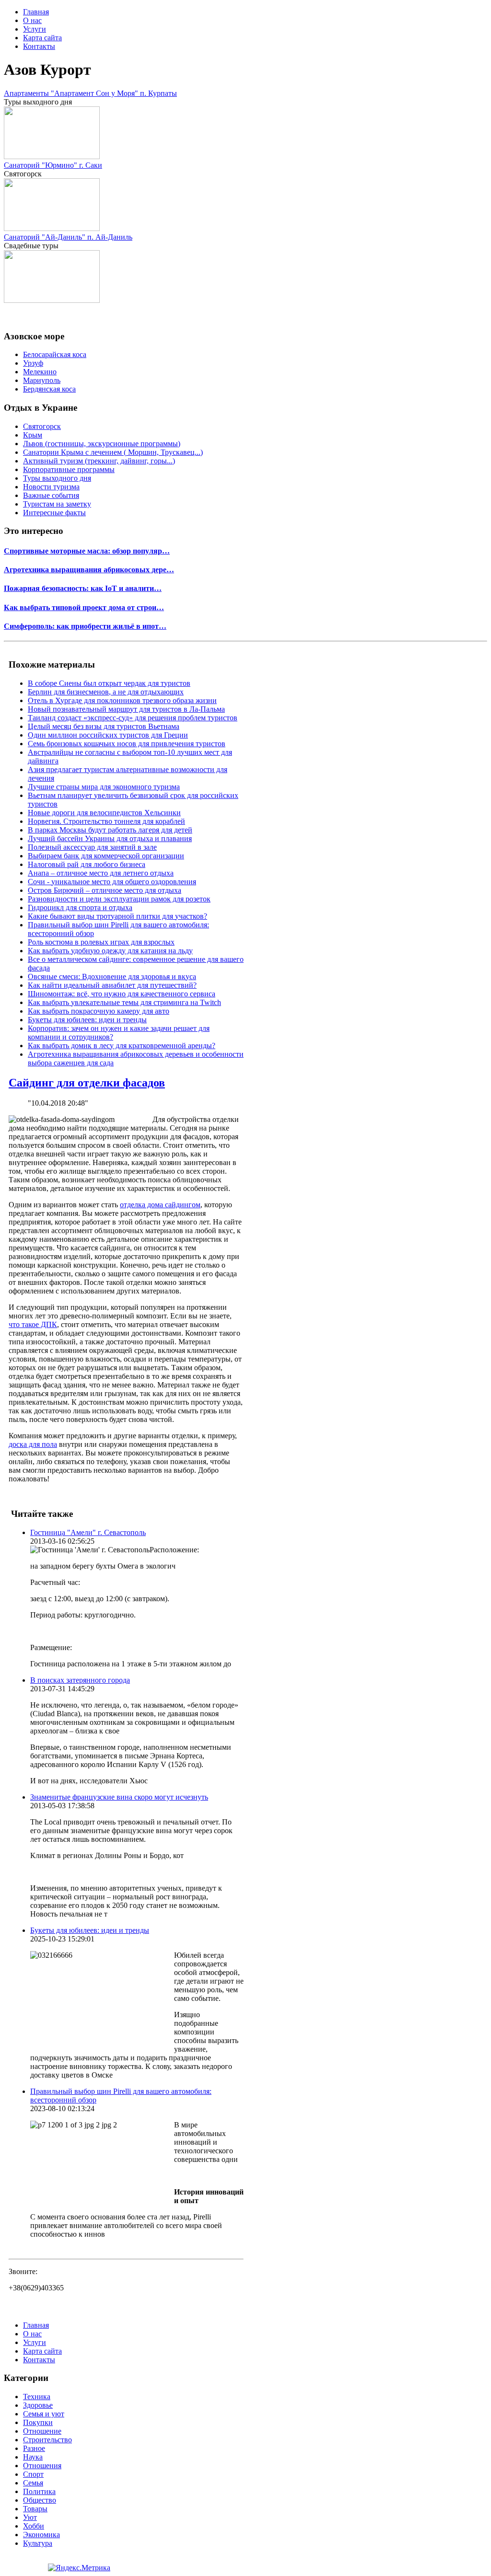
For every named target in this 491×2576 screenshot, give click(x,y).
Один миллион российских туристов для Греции (108, 735)
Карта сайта (42, 38)
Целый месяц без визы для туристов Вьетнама (104, 726)
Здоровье (38, 2405)
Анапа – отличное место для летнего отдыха (101, 873)
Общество (40, 2500)
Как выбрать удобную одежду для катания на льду (110, 951)
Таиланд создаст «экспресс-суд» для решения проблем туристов (133, 718)
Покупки (38, 2422)
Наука (33, 2457)
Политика (39, 2491)
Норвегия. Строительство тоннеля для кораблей (106, 821)
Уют (30, 2517)
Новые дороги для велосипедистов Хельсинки (104, 813)
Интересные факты (54, 513)
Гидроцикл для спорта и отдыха (80, 907)
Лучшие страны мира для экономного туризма (104, 787)
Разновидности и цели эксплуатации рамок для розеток (119, 899)
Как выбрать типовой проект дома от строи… (84, 607)
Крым (33, 435)
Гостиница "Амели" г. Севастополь (88, 1532)
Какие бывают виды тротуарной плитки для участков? (117, 916)
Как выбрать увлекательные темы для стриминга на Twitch (124, 1002)
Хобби (34, 2526)
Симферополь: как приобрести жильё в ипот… (85, 626)
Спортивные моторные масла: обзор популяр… (87, 551)
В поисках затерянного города (80, 1680)
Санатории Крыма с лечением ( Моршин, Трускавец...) (113, 452)
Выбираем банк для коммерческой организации (106, 856)
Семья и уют (44, 2414)
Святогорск (42, 426)
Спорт (33, 2474)
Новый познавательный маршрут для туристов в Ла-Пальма (126, 709)
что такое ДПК (33, 1324)
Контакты (39, 46)
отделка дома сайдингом (160, 1205)
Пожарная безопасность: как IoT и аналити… (83, 588)
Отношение (42, 2431)
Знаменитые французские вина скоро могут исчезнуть (119, 1797)
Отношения (42, 2466)
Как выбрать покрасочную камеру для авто (99, 1011)
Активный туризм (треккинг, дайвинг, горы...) (99, 461)
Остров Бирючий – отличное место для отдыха (105, 890)
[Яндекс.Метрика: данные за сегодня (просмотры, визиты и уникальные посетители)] (79, 2568)
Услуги (35, 29)
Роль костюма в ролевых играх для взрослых (101, 942)
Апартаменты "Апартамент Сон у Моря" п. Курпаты (90, 93)
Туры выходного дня (57, 478)
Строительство (47, 2440)
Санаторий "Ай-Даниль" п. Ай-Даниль (68, 237)
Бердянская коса (49, 389)
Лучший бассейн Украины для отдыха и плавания (110, 838)
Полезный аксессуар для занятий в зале (92, 847)
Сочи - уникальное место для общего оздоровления (112, 882)
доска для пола (33, 1444)
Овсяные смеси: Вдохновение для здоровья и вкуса (112, 976)
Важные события (51, 495)
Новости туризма (51, 487)
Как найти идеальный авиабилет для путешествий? (112, 985)
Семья (33, 2483)
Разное (34, 2448)
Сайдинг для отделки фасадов (87, 1083)
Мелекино (40, 372)
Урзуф (33, 363)
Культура (38, 2543)
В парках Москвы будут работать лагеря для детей (110, 830)
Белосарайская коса (55, 354)
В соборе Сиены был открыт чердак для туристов (109, 683)
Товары (35, 2509)
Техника (37, 2397)
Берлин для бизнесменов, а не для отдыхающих (106, 692)
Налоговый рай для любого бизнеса (87, 864)
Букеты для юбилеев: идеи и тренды (87, 1020)
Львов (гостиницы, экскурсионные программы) (102, 444)
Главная (36, 12)
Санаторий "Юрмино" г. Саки (53, 165)
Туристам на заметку (57, 504)
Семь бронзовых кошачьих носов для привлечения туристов (127, 744)
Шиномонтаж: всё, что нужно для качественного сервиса (122, 994)
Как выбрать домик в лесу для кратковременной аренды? (122, 1045)
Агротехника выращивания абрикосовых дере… (89, 570)
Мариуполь (42, 380)
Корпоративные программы (69, 469)
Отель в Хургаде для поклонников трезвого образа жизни (122, 700)
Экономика (41, 2535)
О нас (32, 20)
